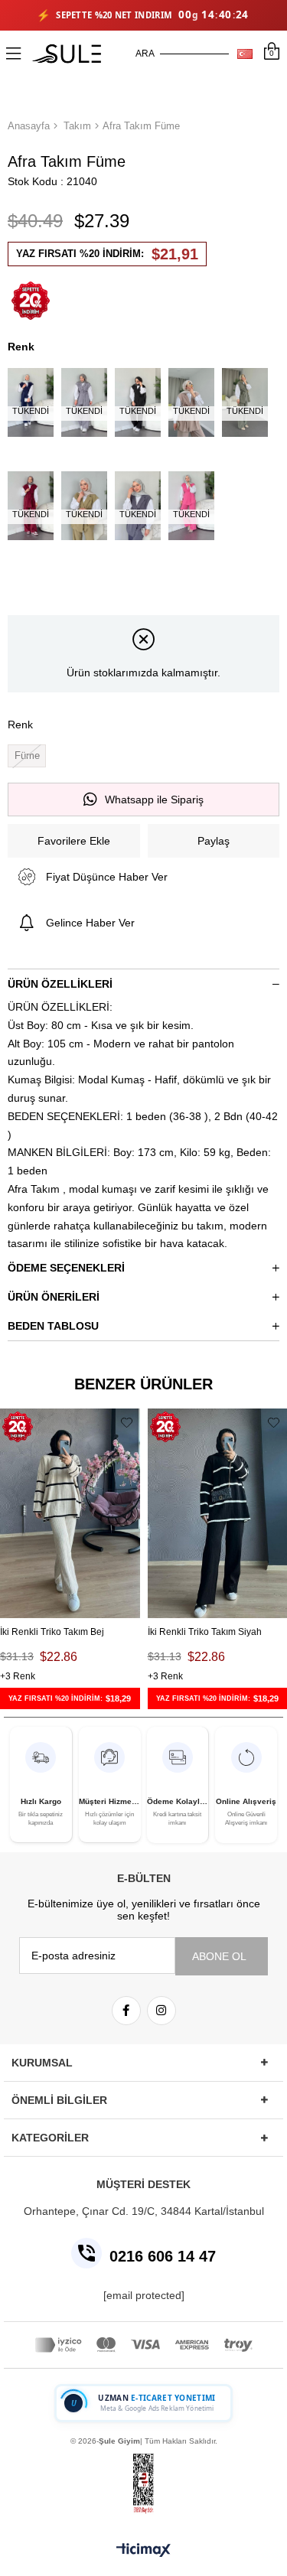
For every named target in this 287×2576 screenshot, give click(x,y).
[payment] (144, 2345)
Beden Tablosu (53, 1326)
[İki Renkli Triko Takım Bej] (70, 1513)
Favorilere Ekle (127, 1422)
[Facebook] (126, 2011)
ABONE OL (219, 1956)
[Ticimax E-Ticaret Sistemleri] (143, 2551)
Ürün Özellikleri (60, 984)
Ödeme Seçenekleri (66, 1268)
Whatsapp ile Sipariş (154, 800)
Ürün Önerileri (54, 1297)
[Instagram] (161, 2011)
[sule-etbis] (143, 2484)
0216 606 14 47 (163, 2256)
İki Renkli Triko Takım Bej (52, 1632)
